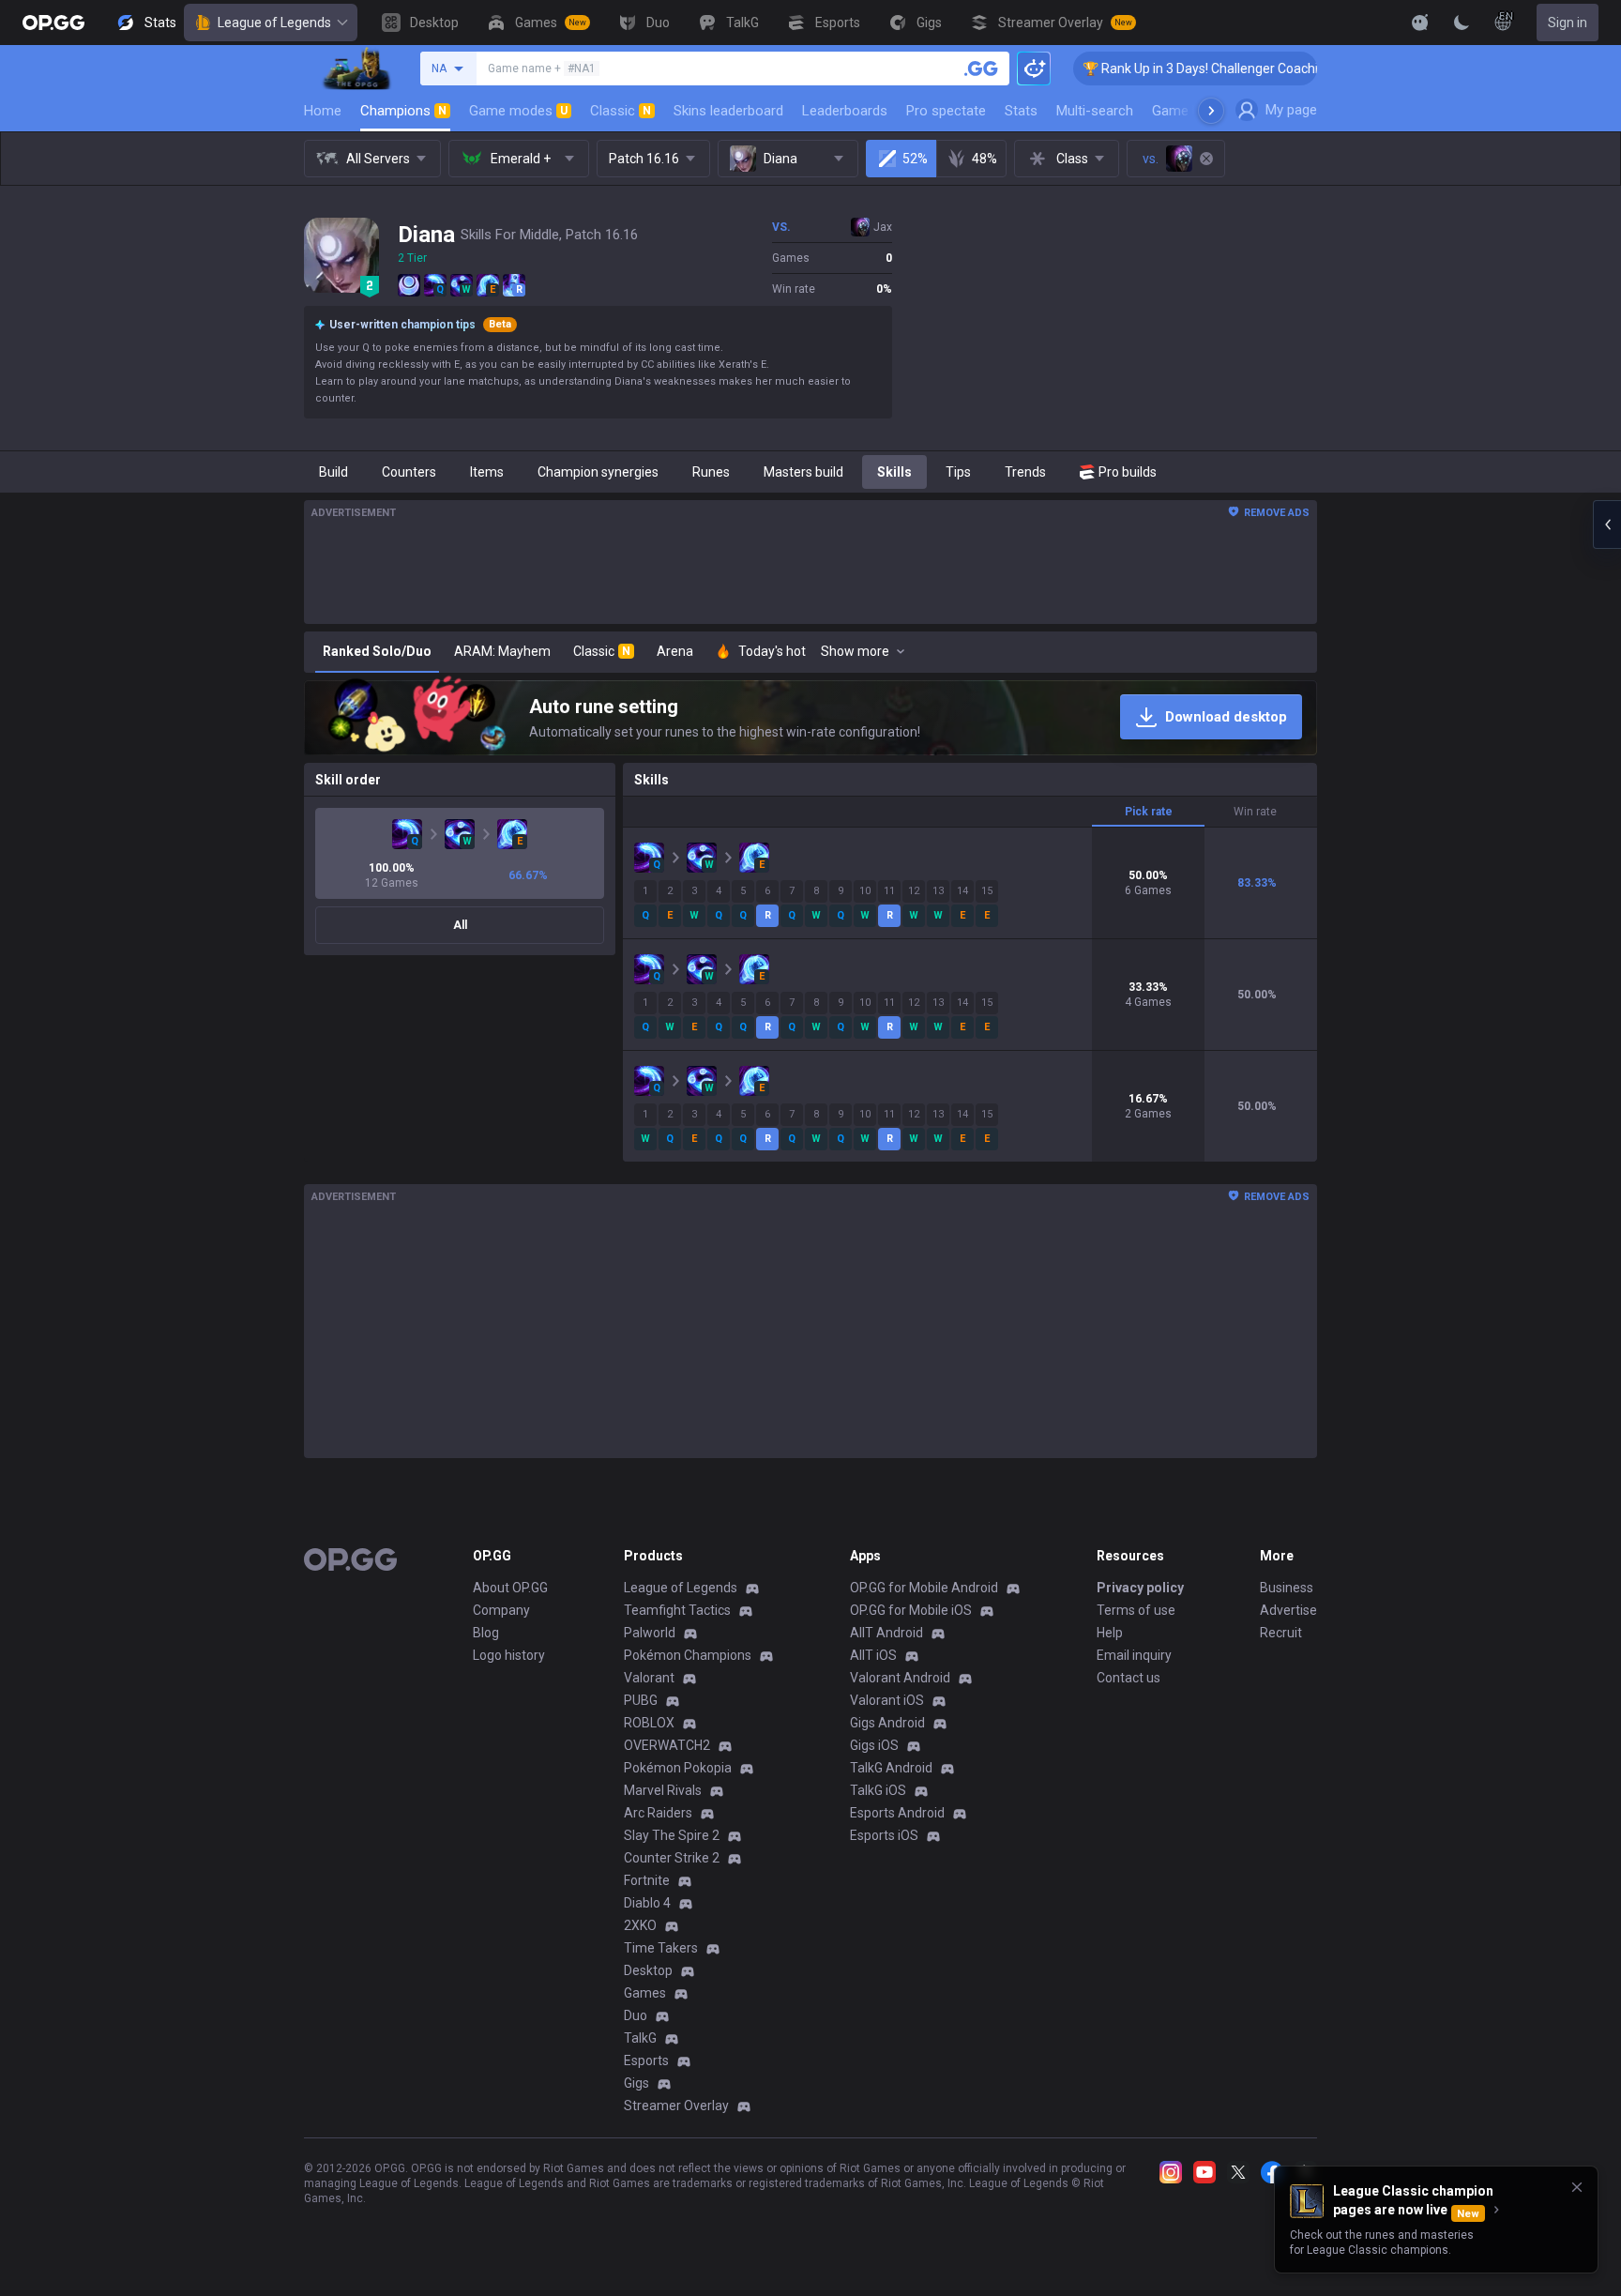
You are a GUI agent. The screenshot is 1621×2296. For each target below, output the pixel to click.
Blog (486, 1633)
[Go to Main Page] (53, 23)
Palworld (650, 1633)
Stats (1021, 111)
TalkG (640, 2038)
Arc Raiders (658, 1813)
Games (645, 1993)
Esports (646, 2060)
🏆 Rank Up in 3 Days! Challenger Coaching (1149, 68)
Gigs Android (887, 1723)
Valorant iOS (887, 1700)
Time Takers (661, 1948)
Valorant (649, 1678)
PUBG (641, 1700)
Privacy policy (1140, 1588)
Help (1110, 1633)
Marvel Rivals (663, 1790)
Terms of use (1136, 1610)
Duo (636, 2015)
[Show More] (1420, 23)
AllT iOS (873, 1655)
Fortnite (647, 1880)
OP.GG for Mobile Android (924, 1588)
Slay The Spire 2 (672, 1835)
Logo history (509, 1655)
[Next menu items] (1211, 111)
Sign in (1568, 23)
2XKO (640, 1925)
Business (1287, 1588)
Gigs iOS (874, 1745)
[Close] (1577, 2187)
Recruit (1281, 1633)
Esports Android (897, 1813)
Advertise (1288, 1610)
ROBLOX (649, 1723)
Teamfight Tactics (677, 1610)
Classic (621, 111)
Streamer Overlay (676, 2106)
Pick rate (1149, 812)
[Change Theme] (1462, 23)
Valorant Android (900, 1678)
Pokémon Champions (688, 1655)
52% (915, 159)
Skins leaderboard (728, 111)
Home (323, 111)
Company (501, 1610)
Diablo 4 (647, 1903)
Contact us (1129, 1678)
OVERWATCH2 (667, 1745)
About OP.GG (510, 1588)
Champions (403, 111)
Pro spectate (946, 111)
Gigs (636, 2083)
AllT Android (886, 1633)
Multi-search (1095, 111)
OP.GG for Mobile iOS (911, 1610)
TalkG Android (891, 1768)
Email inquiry (1134, 1655)
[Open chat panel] (1607, 525)
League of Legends (274, 23)
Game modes (518, 111)
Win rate (1255, 812)
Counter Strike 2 (672, 1858)
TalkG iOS (878, 1790)
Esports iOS (884, 1835)
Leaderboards (845, 111)
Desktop (648, 1970)
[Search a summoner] (981, 68)
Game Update (1194, 111)
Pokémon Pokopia (678, 1768)
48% (985, 159)
